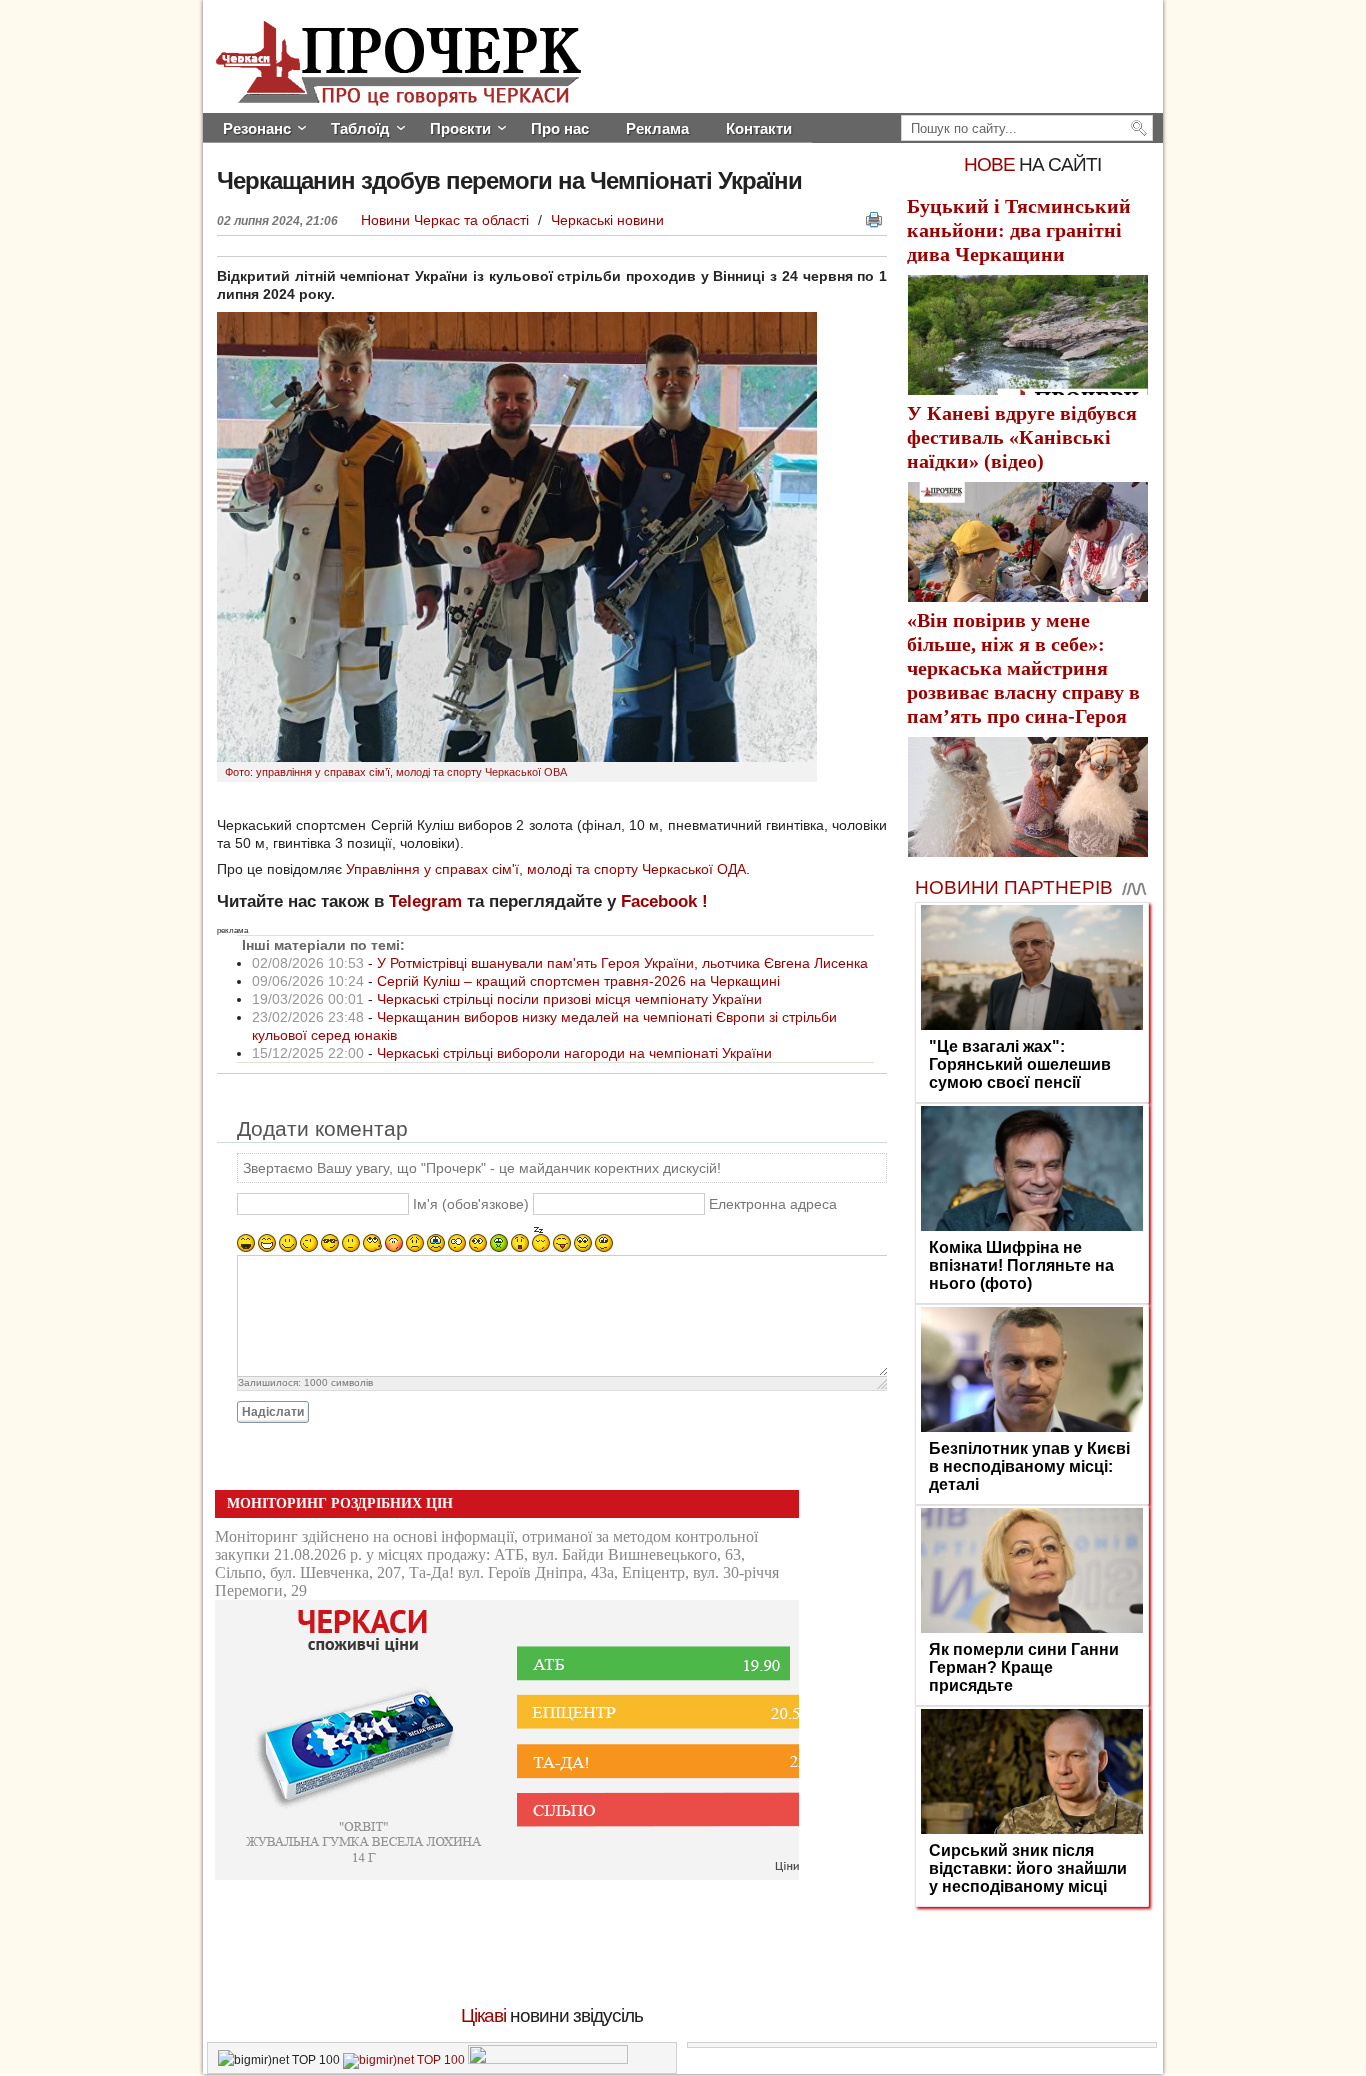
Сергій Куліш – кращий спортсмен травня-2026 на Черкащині (578, 981)
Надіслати (273, 1412)
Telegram (425, 901)
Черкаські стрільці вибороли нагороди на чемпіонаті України (574, 1053)
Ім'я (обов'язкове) (471, 1204)
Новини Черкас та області (447, 220)
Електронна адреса (773, 1204)
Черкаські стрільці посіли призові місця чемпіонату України (569, 999)
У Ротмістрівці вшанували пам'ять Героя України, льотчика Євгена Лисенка (622, 963)
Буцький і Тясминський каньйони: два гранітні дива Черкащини (1019, 230)
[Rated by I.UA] (548, 2060)
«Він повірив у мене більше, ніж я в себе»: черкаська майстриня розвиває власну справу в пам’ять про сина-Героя (1023, 668)
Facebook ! (664, 901)
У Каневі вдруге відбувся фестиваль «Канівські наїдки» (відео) (1022, 437)
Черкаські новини (607, 220)
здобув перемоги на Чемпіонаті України (509, 180)
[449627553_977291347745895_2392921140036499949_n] (517, 757)
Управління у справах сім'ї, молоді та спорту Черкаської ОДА (546, 869)
